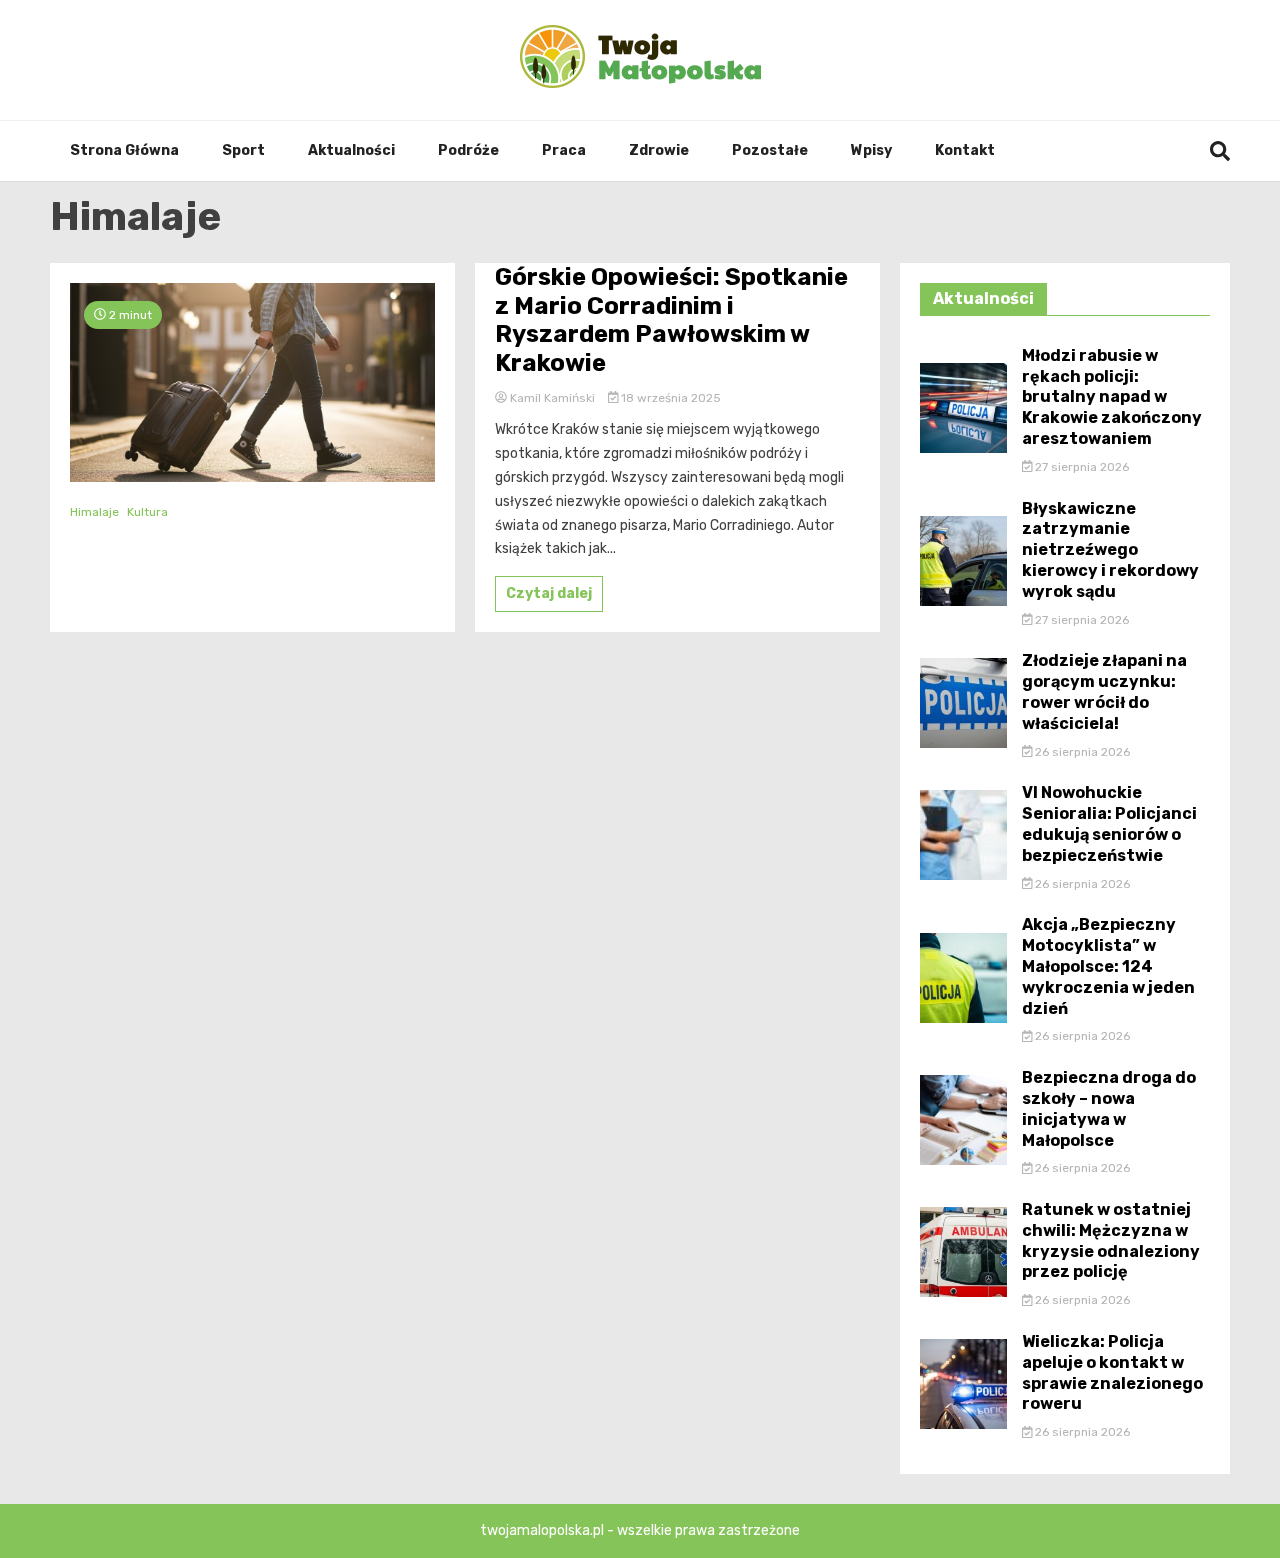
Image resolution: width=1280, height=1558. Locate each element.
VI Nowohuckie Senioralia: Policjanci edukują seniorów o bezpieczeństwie (1109, 823)
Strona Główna (124, 150)
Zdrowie (659, 150)
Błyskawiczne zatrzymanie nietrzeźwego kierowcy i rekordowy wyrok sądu (1110, 550)
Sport (243, 150)
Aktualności (351, 150)
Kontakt (965, 150)
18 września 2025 (669, 398)
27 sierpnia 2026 (1080, 467)
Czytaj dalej (549, 593)
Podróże (468, 150)
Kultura (147, 512)
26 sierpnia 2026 (1081, 752)
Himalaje (94, 512)
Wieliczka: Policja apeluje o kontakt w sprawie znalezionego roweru (1112, 1372)
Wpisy (871, 150)
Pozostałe (770, 150)
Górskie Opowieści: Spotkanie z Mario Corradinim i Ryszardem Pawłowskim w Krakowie (671, 320)
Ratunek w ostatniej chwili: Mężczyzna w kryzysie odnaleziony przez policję (1111, 1240)
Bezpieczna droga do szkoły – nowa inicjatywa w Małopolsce (1109, 1108)
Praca (564, 150)
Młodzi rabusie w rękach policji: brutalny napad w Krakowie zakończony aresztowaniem (1112, 397)
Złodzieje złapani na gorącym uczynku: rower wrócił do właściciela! (1104, 691)
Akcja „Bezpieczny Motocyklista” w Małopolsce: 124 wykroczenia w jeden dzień (1108, 966)
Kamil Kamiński (552, 398)
